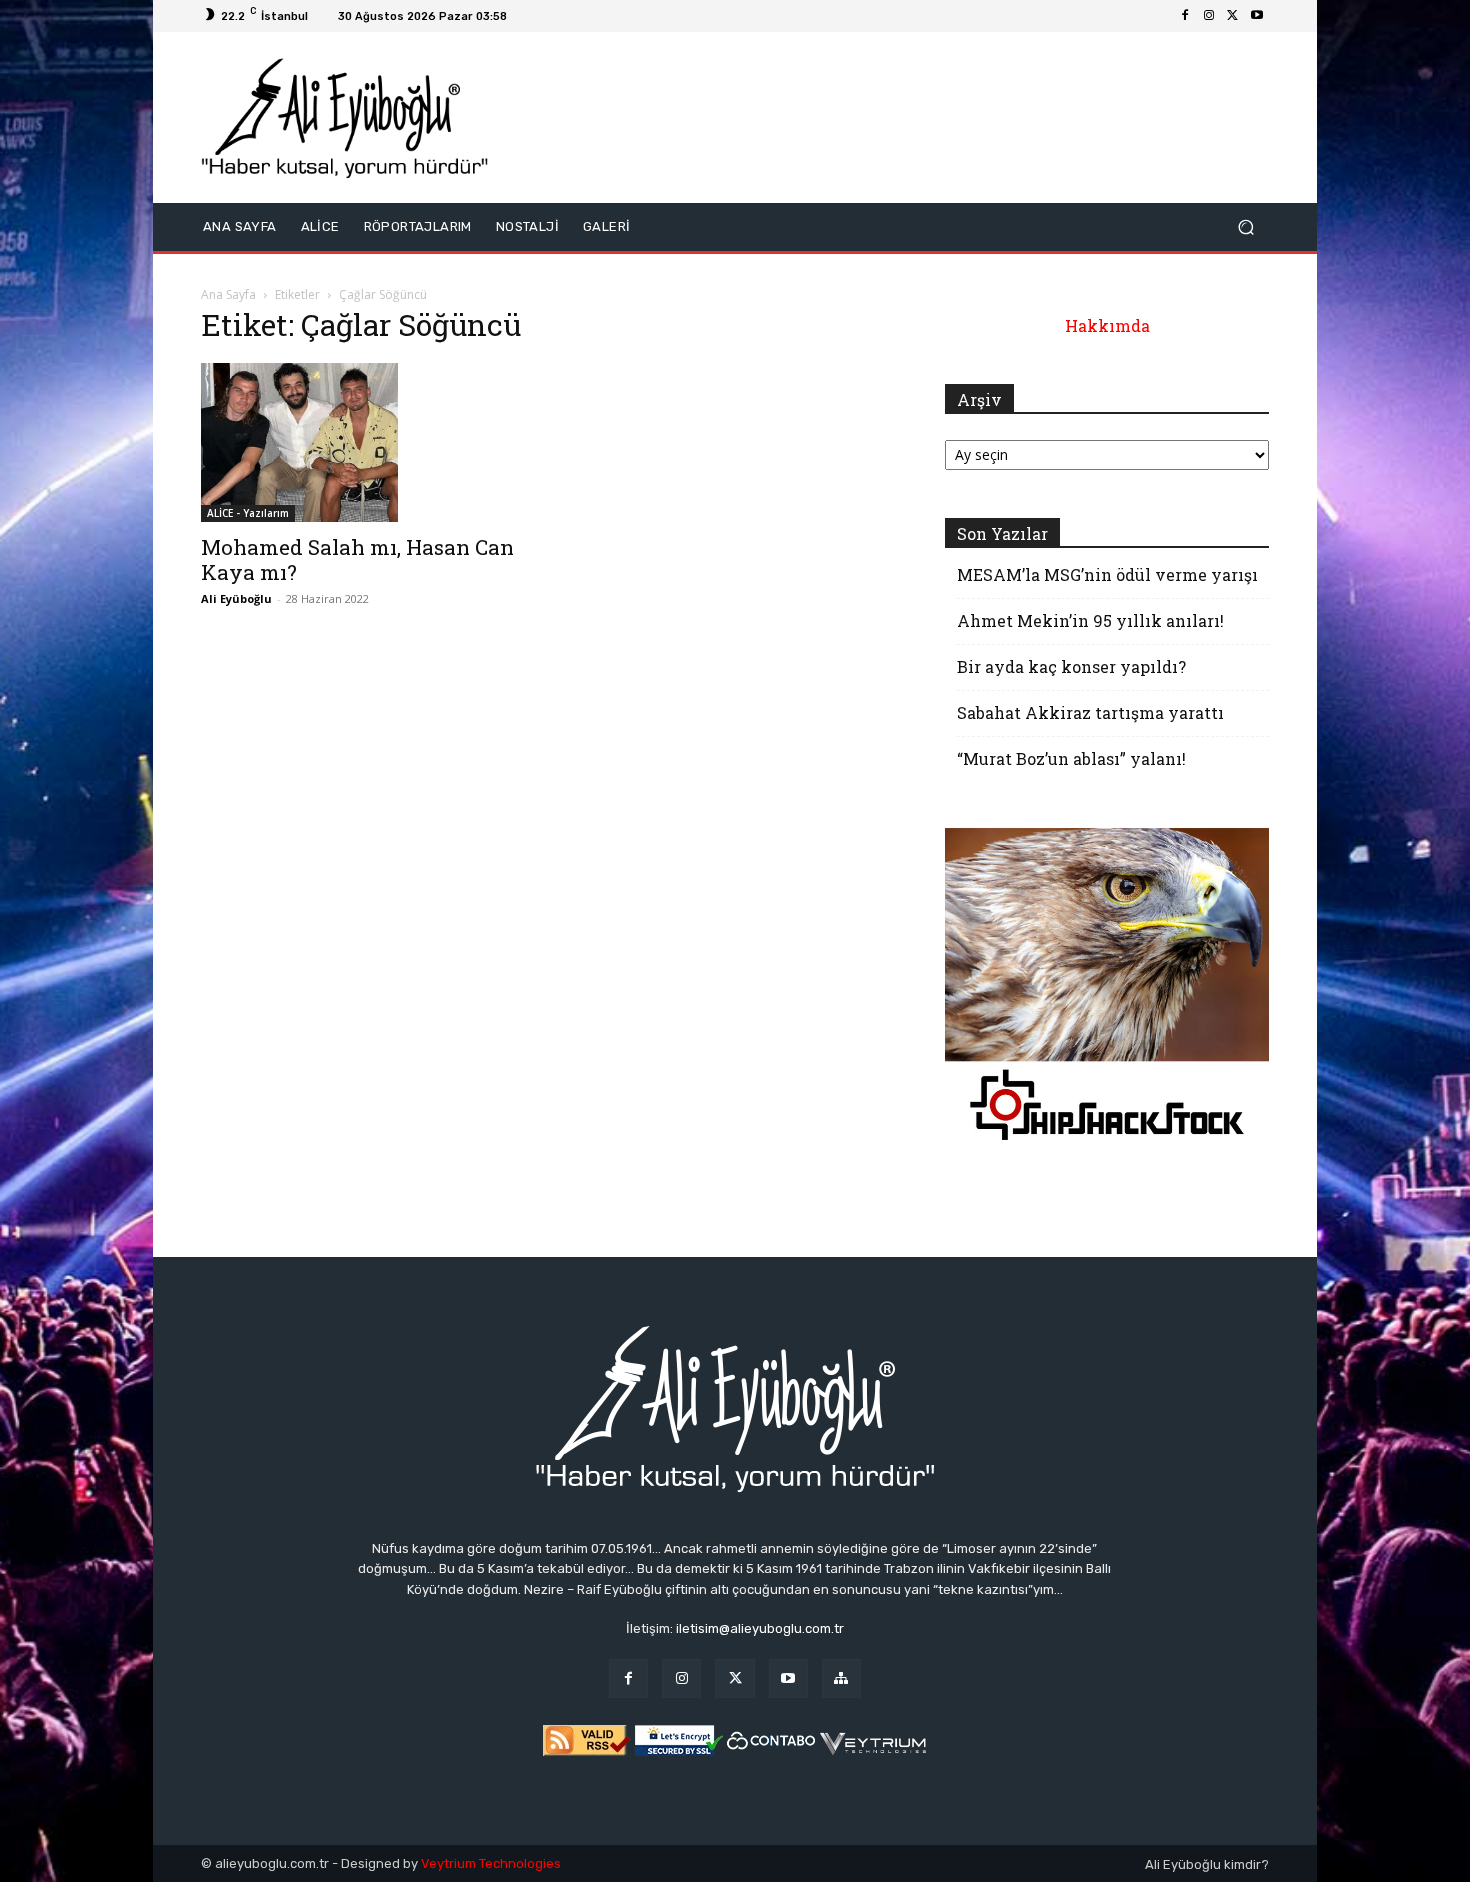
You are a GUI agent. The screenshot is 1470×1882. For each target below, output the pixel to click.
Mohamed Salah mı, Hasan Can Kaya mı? (357, 559)
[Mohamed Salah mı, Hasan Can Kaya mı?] (363, 443)
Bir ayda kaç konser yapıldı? (1071, 666)
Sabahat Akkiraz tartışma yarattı (1090, 712)
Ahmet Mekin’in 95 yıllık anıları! (1090, 620)
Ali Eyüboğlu (236, 598)
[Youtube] (1257, 16)
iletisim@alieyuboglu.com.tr (760, 1628)
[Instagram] (1209, 16)
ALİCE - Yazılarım (248, 513)
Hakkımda (1107, 325)
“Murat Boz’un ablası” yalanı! (1071, 758)
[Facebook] (1185, 16)
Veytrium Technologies (491, 1863)
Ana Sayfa (228, 294)
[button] (1245, 226)
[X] (1233, 16)
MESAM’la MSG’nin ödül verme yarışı (1107, 574)
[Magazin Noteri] (841, 1678)
